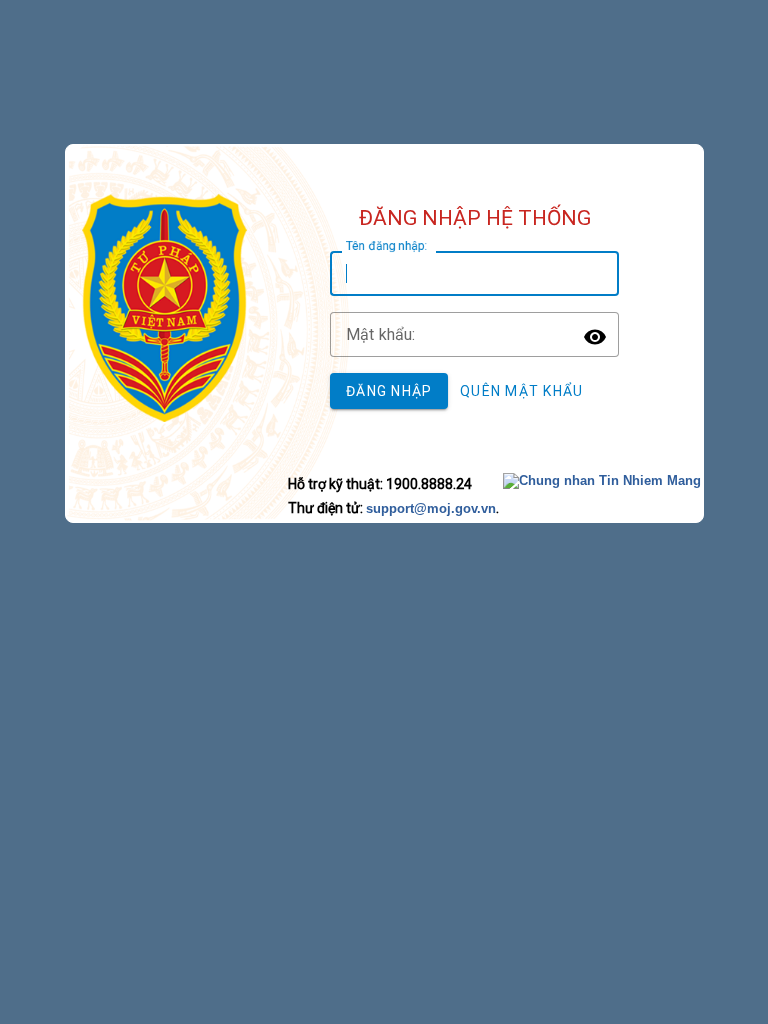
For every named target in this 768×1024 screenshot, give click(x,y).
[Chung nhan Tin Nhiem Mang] (602, 480)
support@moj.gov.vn (431, 508)
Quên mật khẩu (521, 391)
